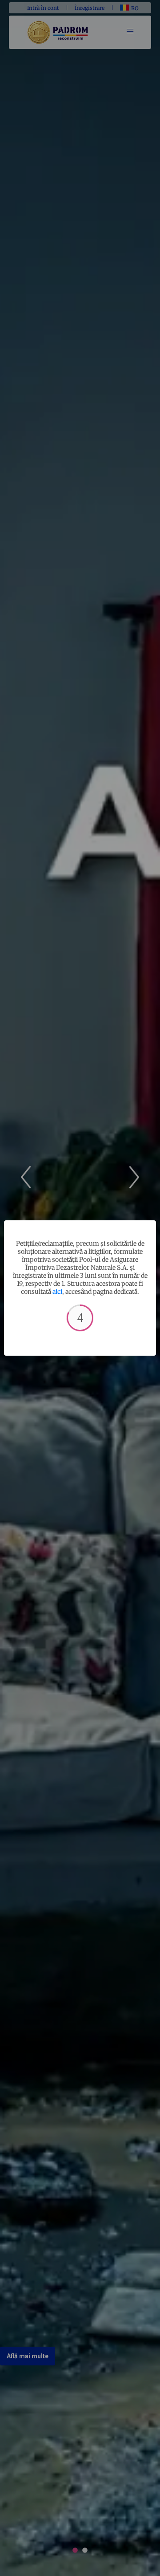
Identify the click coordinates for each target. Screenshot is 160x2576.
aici (57, 1292)
